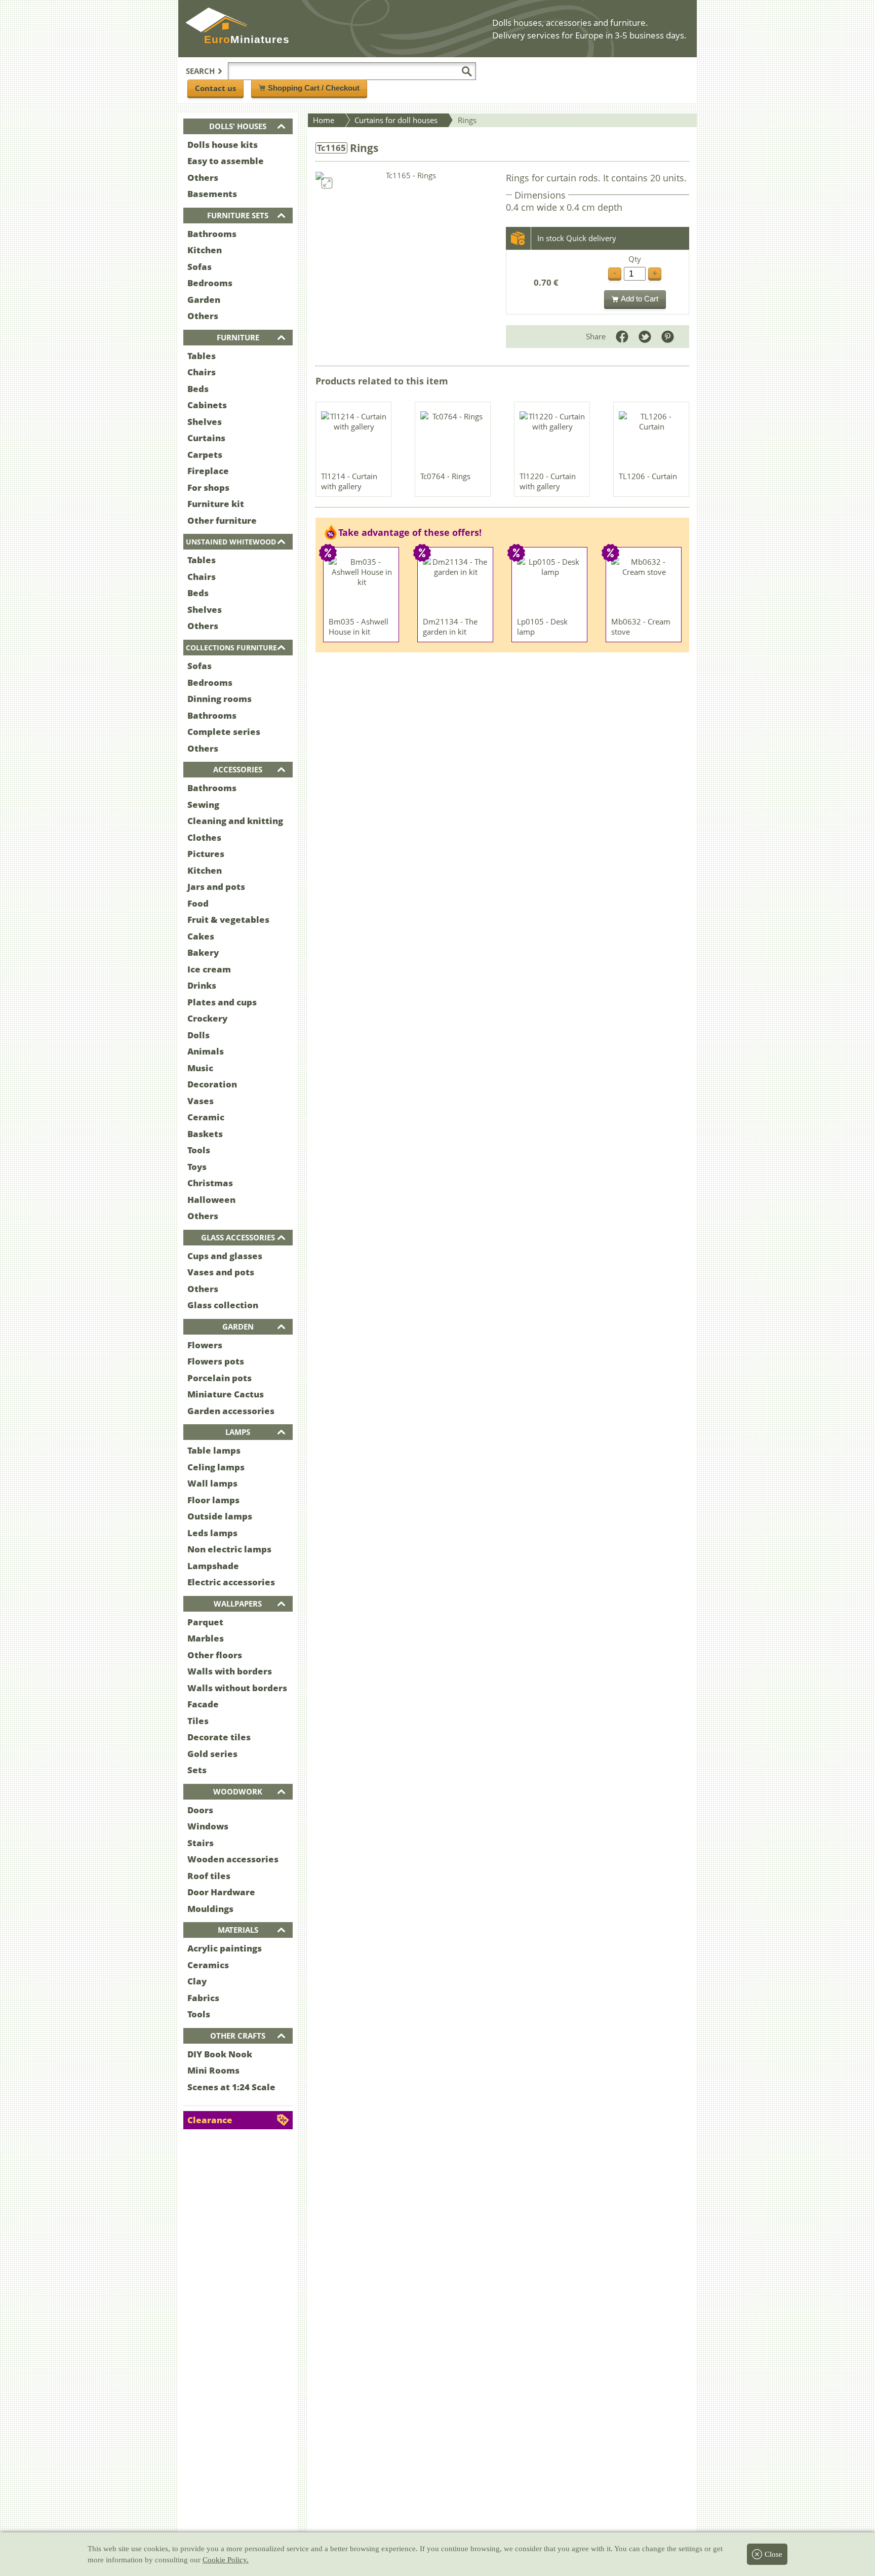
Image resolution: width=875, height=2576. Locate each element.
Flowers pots (216, 1361)
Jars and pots (216, 887)
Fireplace (208, 471)
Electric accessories (231, 1582)
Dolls (198, 1035)
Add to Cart (640, 299)
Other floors (215, 1655)
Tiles (198, 1721)
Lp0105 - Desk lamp (542, 627)
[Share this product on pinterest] (668, 337)
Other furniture (222, 520)
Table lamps (214, 1450)
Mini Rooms (213, 2070)
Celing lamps (216, 1467)
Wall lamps (212, 1483)
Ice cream (209, 969)
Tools (199, 1150)
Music (200, 1068)
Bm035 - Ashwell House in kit (359, 627)
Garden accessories (231, 1411)
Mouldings (210, 1909)
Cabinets (207, 405)
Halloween (211, 1200)
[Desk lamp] (550, 584)
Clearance (210, 2120)
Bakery (203, 952)
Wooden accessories (233, 1859)
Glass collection (223, 1305)
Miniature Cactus (226, 1394)
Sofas (200, 267)
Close (773, 2554)
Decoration (212, 1084)
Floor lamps (213, 1500)
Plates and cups (222, 1002)
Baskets (205, 1134)
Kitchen (205, 250)
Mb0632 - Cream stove (641, 627)
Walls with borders (230, 1671)
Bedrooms (210, 283)
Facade (203, 1704)
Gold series (212, 1754)
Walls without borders (237, 1688)
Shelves (205, 422)
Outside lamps (220, 1516)
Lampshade (213, 1566)
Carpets (205, 455)
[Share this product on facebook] (622, 337)
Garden (204, 300)
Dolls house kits (223, 145)
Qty (635, 259)
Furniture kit (216, 504)
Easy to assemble (226, 161)
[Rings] (453, 439)
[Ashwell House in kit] (362, 584)
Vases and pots (221, 1272)
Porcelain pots (220, 1378)
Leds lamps (212, 1533)
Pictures (206, 854)
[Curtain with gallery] (354, 439)
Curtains (206, 438)
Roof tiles (209, 1876)
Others (203, 178)
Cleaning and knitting (235, 821)
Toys (197, 1167)
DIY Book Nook (220, 2054)
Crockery (207, 1018)
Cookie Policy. (226, 2560)
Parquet (205, 1622)
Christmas (210, 1183)
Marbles (206, 1638)
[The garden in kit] (456, 584)
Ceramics (208, 1965)
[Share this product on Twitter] (645, 337)
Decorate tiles (219, 1737)
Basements (212, 194)
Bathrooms (212, 234)
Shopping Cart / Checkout (314, 88)
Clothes (204, 837)
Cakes (201, 936)
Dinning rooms (220, 699)
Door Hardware (221, 1892)
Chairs (202, 372)
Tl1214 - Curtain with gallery (349, 481)
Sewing (203, 805)
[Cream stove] (644, 584)
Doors (200, 1810)
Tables (202, 356)
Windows (208, 1826)
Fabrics (203, 1998)
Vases (201, 1101)
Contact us (215, 88)
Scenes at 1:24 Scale (231, 2087)
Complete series (224, 732)
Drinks (202, 985)
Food (198, 903)
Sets (197, 1770)
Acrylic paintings (225, 1948)
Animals (206, 1051)
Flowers (205, 1345)
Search (200, 71)
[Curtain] (652, 439)
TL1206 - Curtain (648, 476)
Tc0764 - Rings (445, 476)
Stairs (201, 1843)
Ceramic (206, 1117)
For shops (208, 487)
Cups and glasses (225, 1256)
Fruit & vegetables (228, 920)
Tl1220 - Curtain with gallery (548, 481)
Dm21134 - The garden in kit (450, 627)
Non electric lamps (229, 1549)
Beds (198, 389)
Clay (197, 1981)
